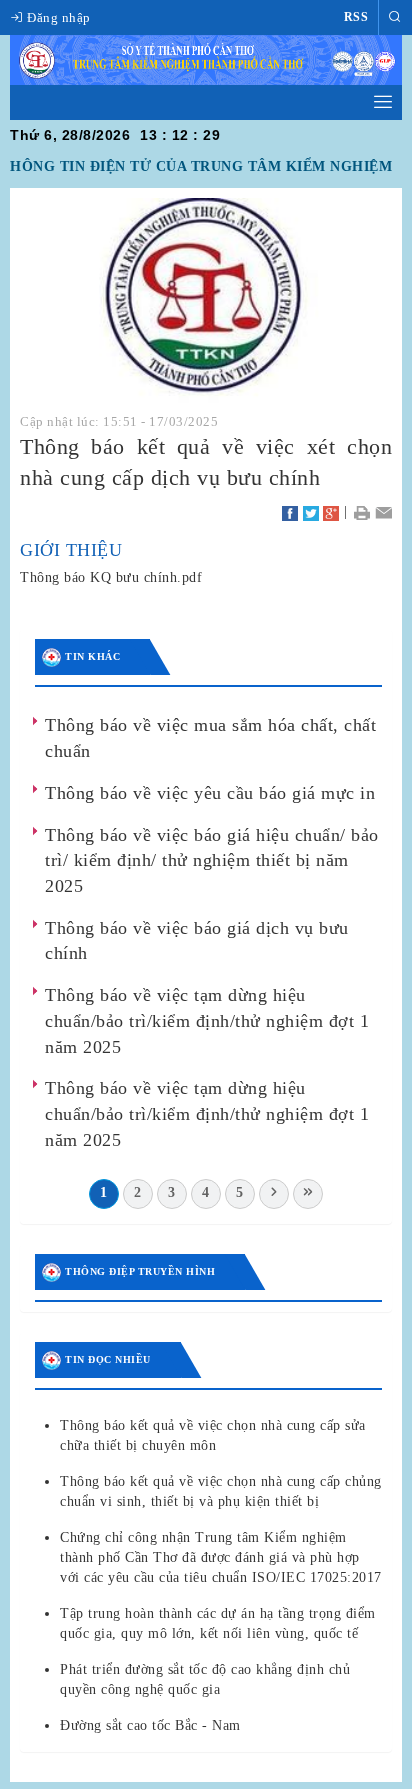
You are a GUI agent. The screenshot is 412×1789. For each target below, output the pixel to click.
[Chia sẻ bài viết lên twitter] (311, 511)
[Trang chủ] (206, 58)
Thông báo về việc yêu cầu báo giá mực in (210, 793)
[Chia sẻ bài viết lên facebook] (290, 511)
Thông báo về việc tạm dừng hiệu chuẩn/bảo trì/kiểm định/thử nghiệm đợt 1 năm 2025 (207, 1020)
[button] (395, 17)
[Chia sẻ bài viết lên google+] (331, 511)
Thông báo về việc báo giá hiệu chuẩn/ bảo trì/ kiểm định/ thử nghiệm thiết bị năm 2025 (212, 860)
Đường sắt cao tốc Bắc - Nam (150, 1725)
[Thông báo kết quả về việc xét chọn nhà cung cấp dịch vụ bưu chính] (206, 300)
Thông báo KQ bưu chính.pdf (111, 577)
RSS (356, 17)
